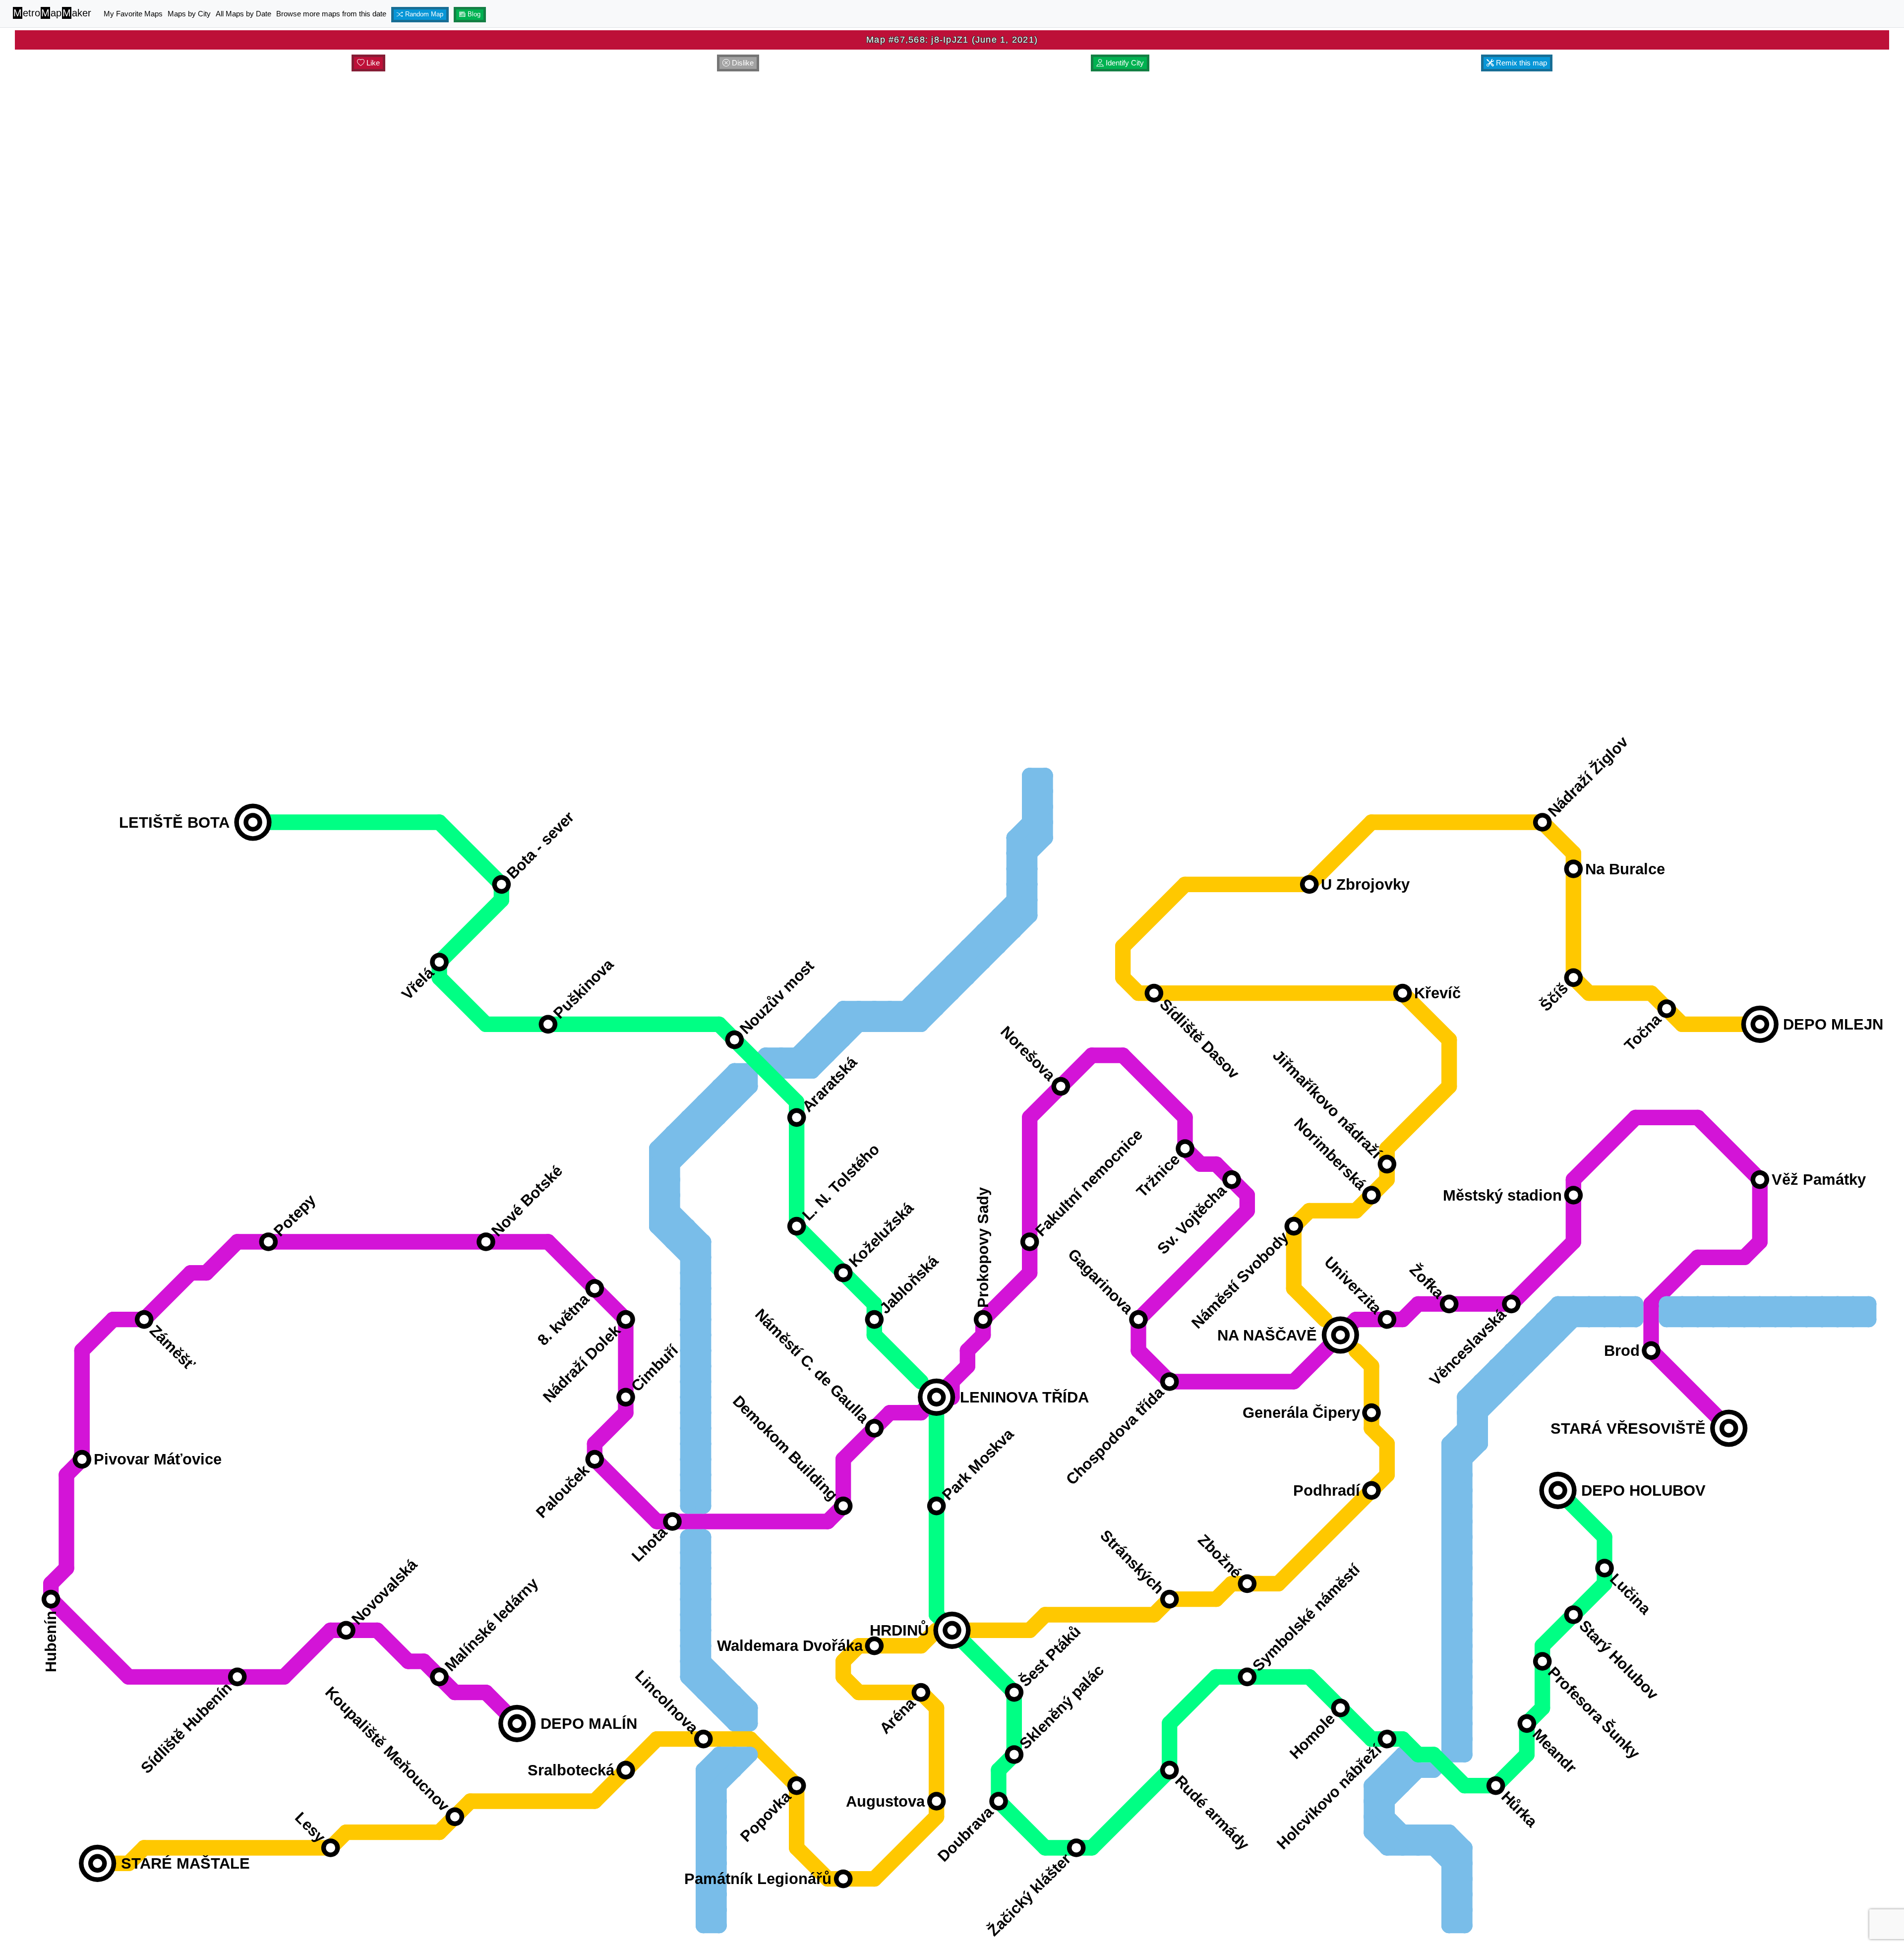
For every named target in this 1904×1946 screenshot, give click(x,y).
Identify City (1124, 63)
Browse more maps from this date (331, 14)
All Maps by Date (243, 14)
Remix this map (1520, 63)
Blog (473, 14)
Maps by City (189, 14)
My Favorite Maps (133, 14)
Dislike (742, 63)
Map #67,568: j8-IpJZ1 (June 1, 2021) (952, 40)
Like (372, 63)
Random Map (423, 14)
